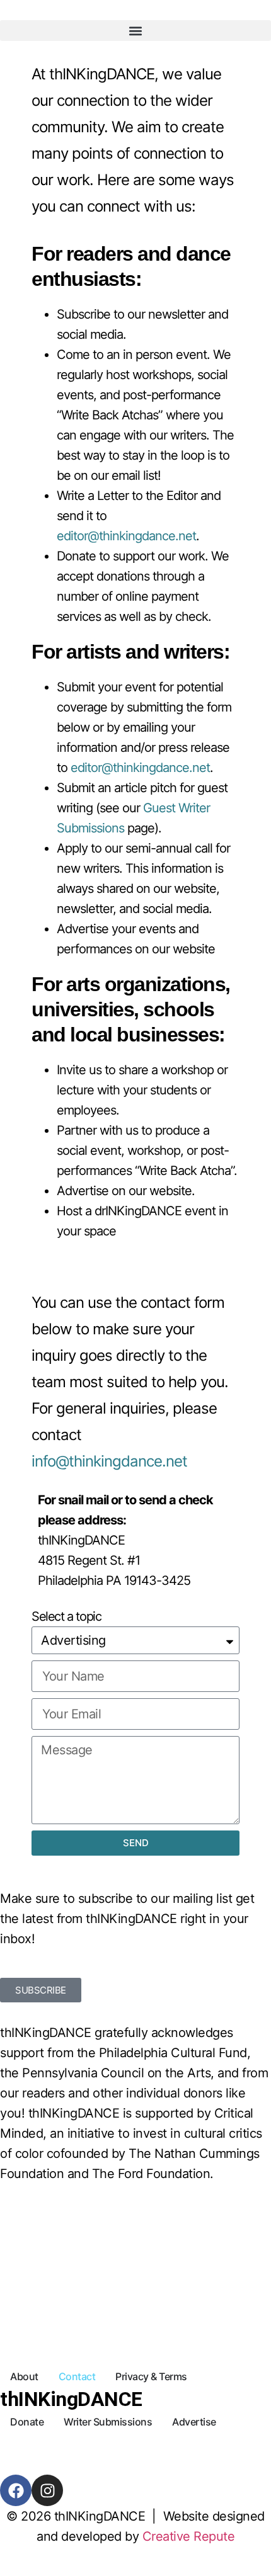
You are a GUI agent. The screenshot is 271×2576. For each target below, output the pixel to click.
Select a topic (66, 1616)
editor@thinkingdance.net (126, 536)
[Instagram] (47, 2490)
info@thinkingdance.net (109, 1461)
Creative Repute (189, 2536)
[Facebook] (16, 2490)
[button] (135, 31)
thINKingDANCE (71, 2399)
